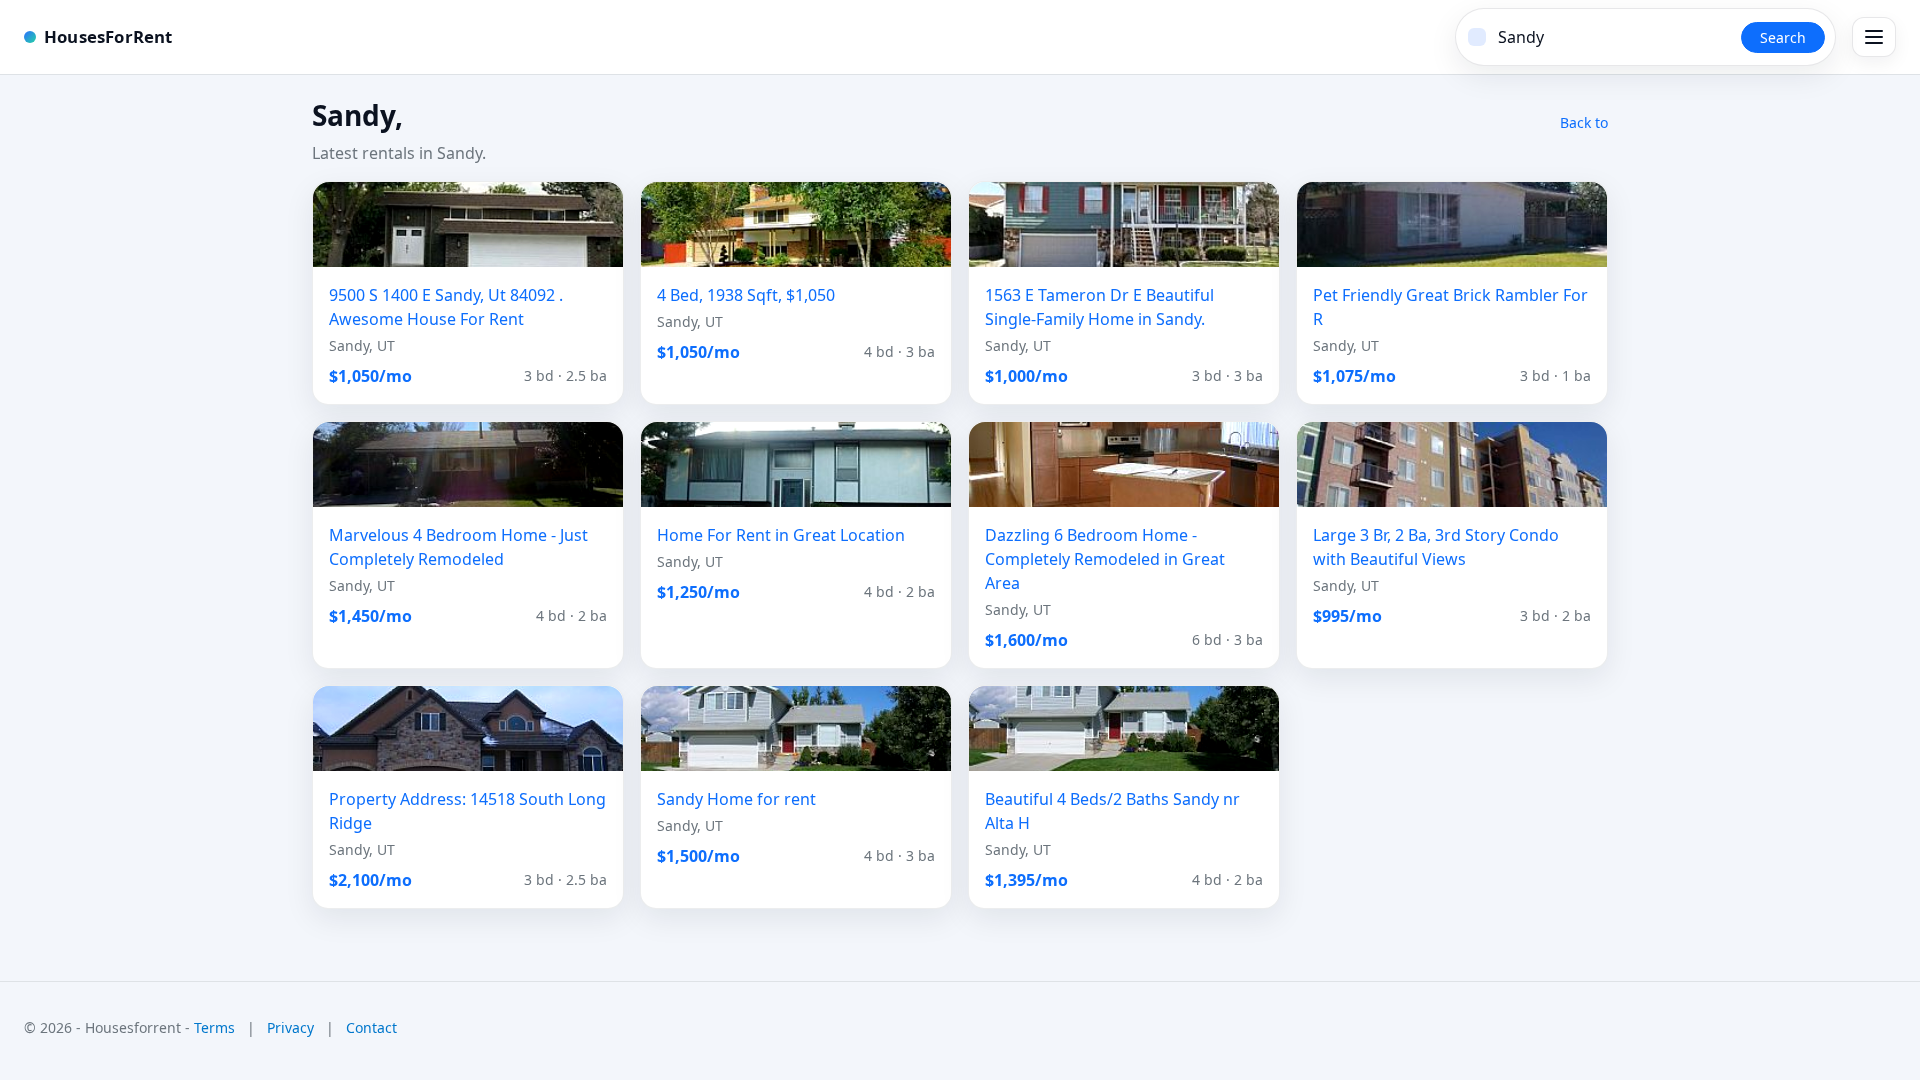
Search (1783, 37)
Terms (214, 1027)
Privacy (290, 1027)
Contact (371, 1027)
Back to (1584, 122)
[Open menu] (1874, 37)
